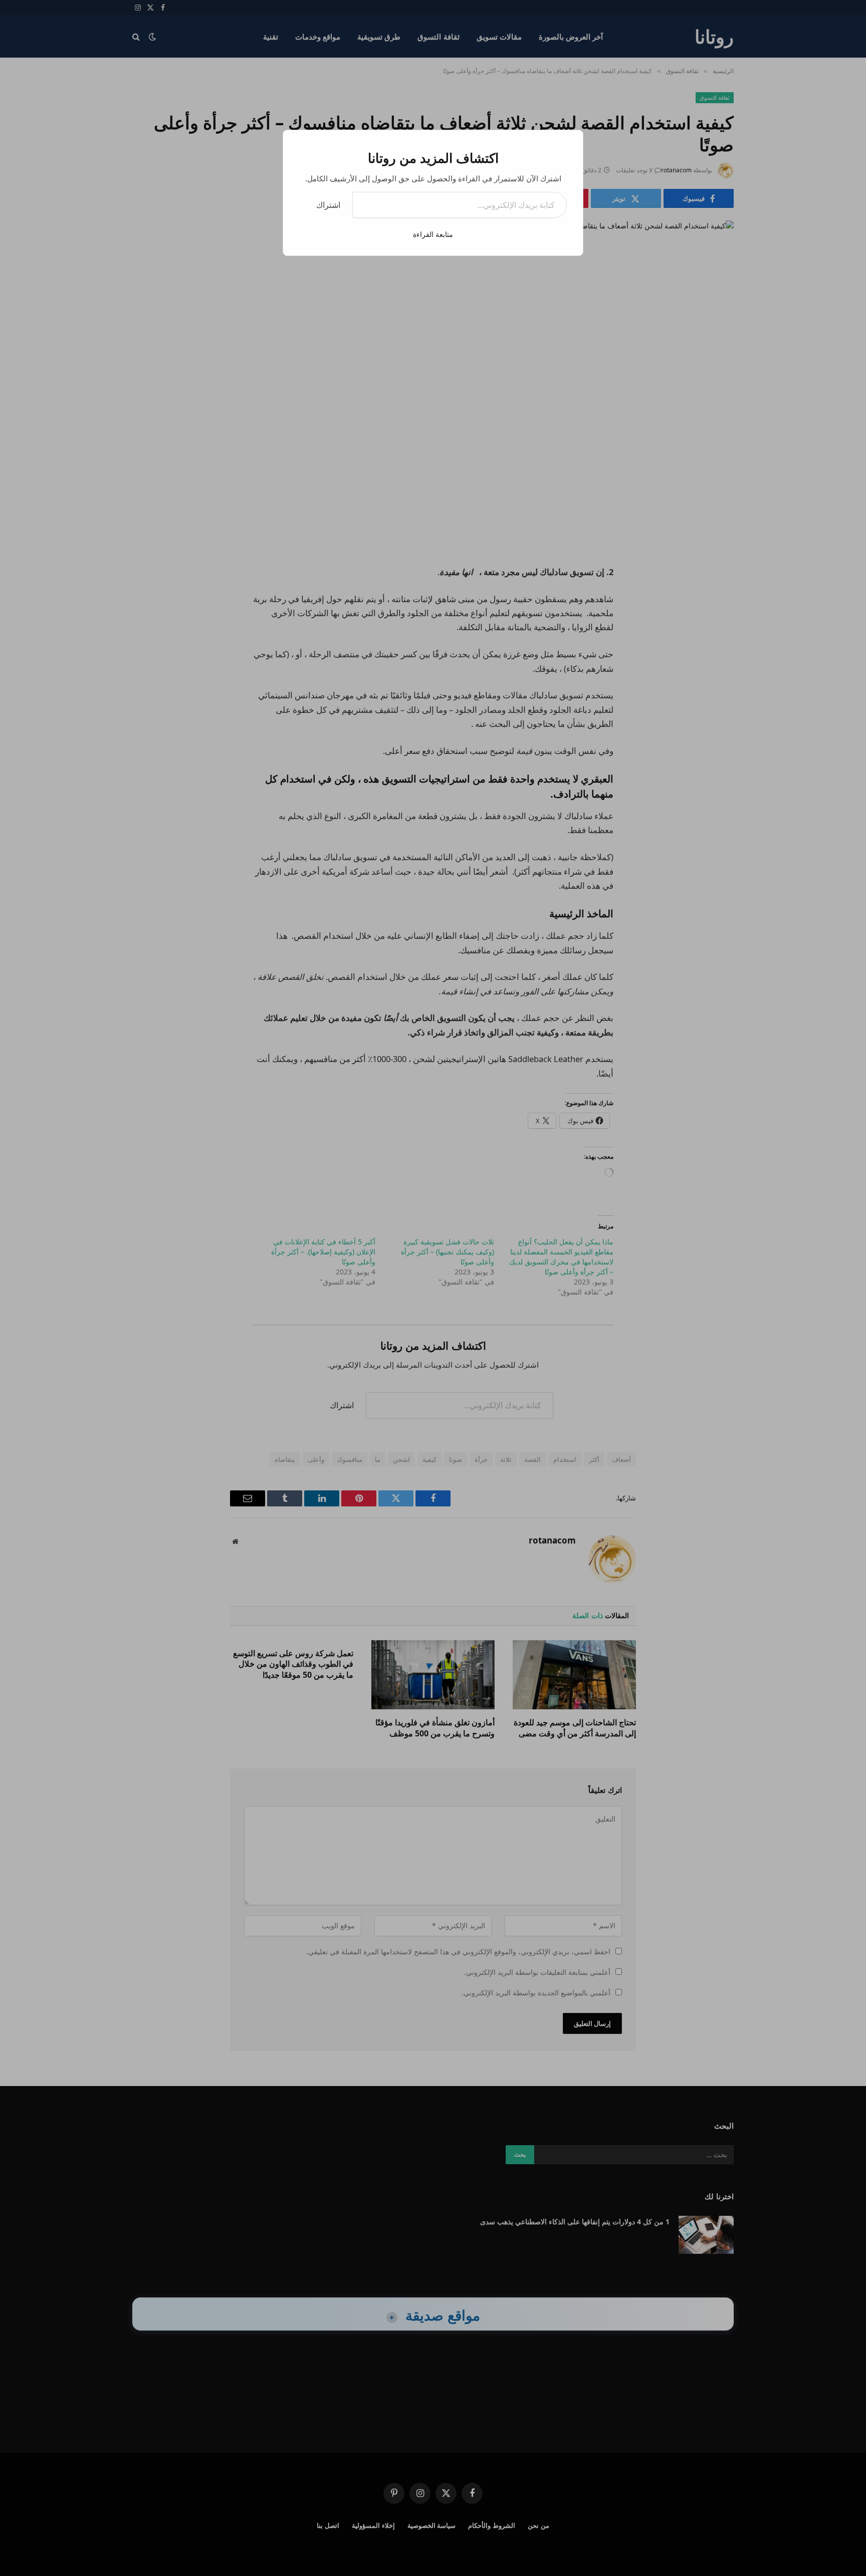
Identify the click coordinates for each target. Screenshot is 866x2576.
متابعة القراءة (433, 234)
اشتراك (328, 205)
